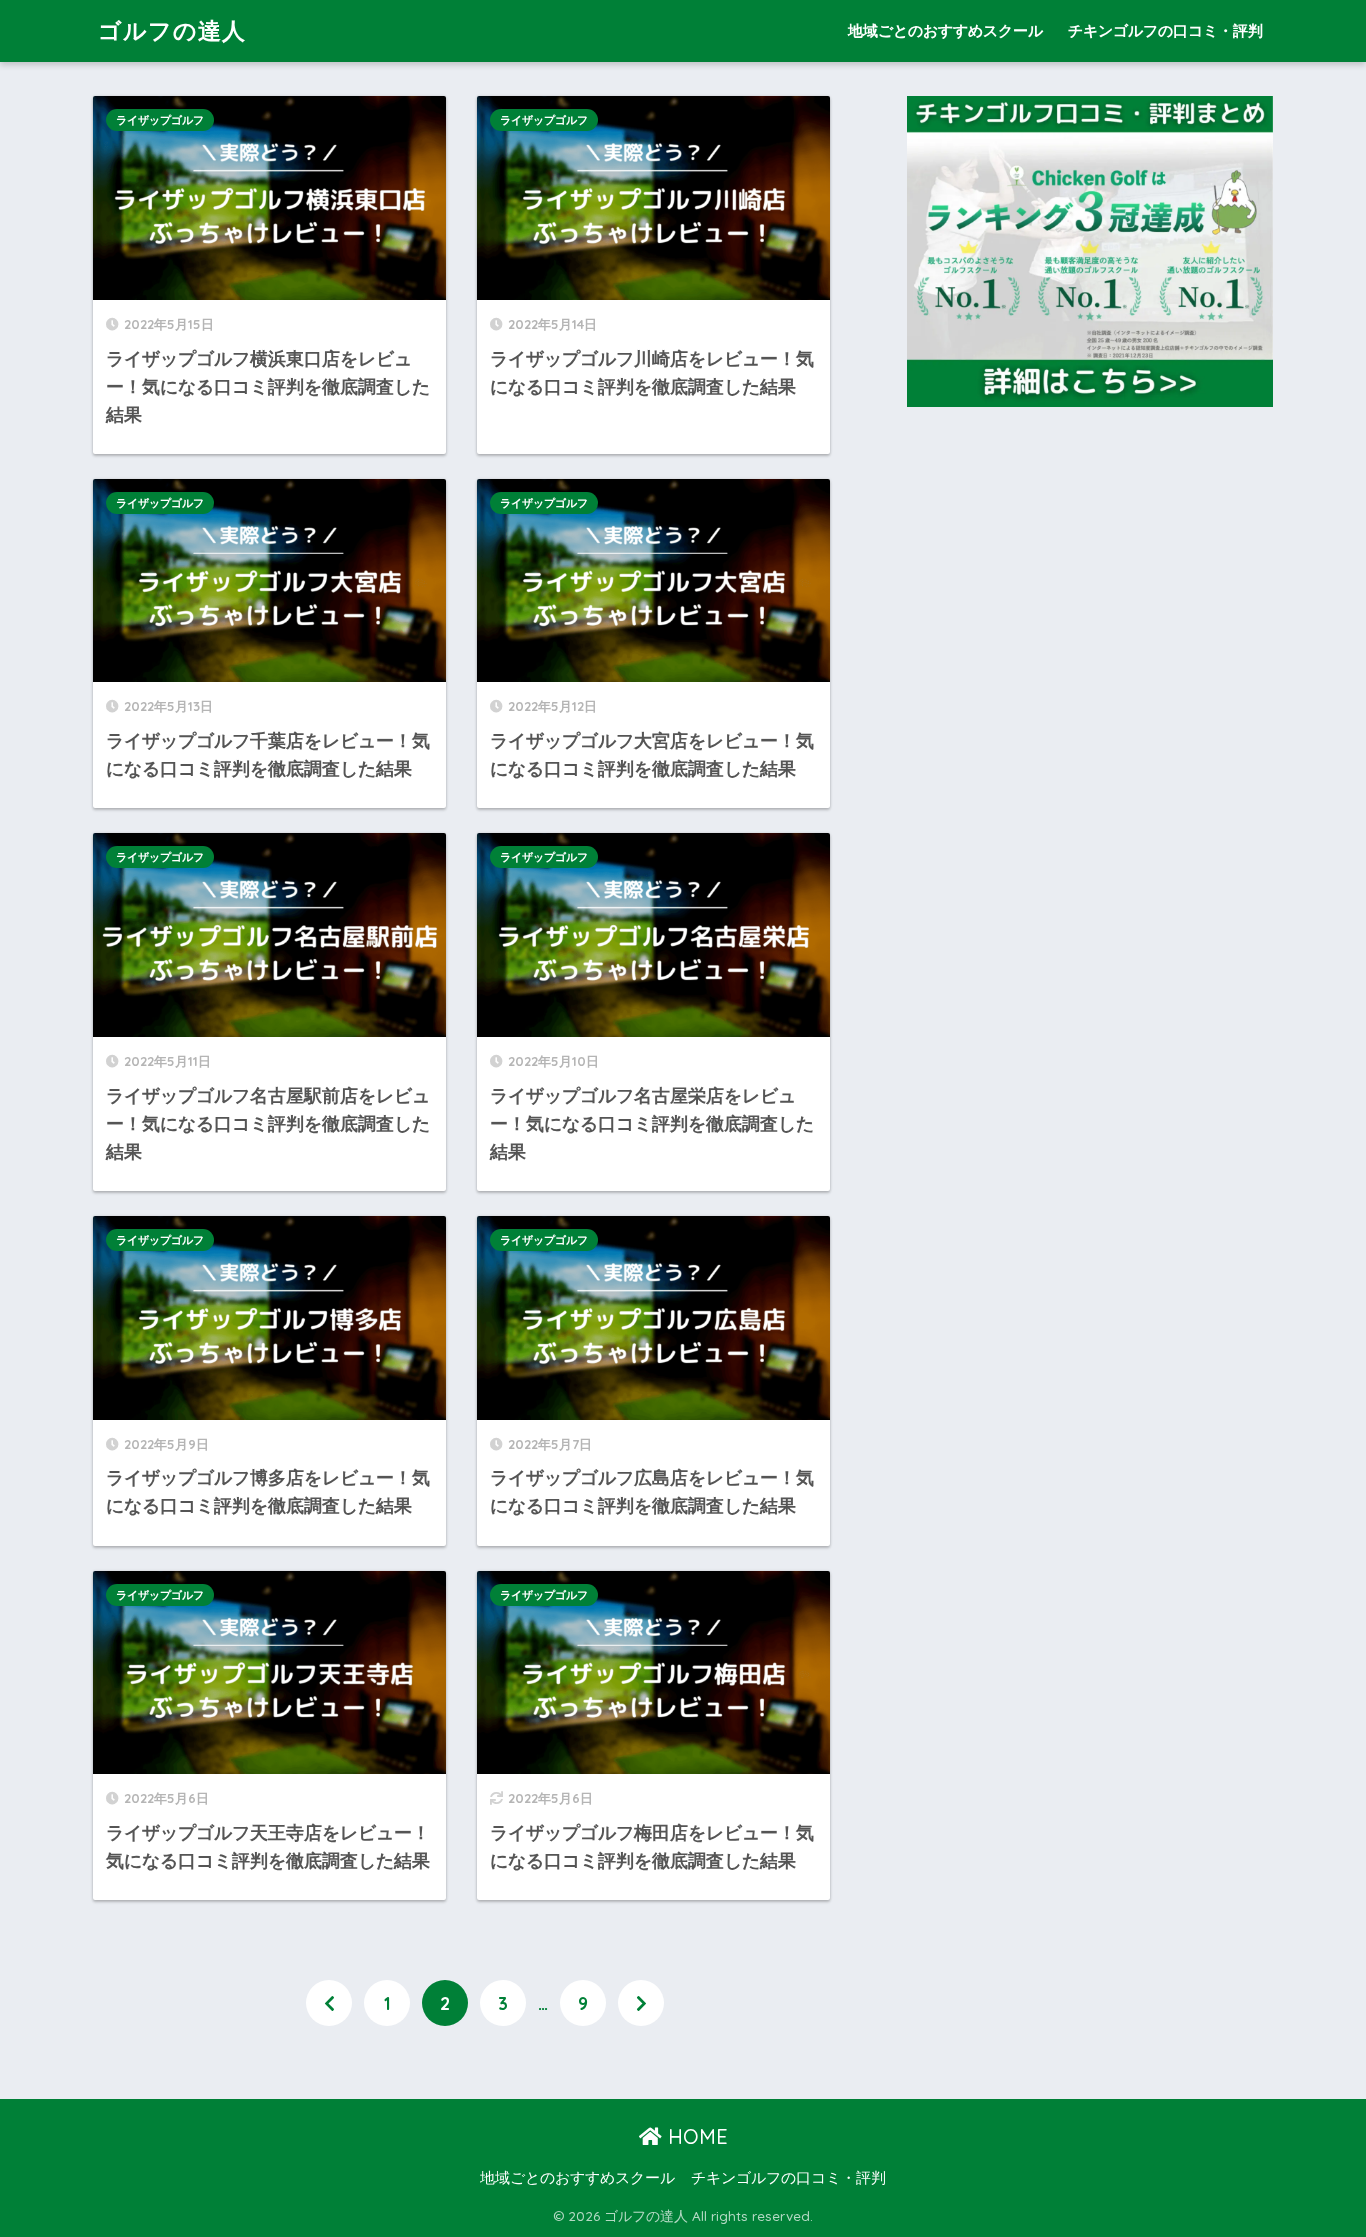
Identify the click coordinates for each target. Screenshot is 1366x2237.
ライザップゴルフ (160, 120)
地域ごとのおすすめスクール (945, 30)
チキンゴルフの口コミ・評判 (1165, 30)
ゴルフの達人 (172, 30)
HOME (695, 2136)
